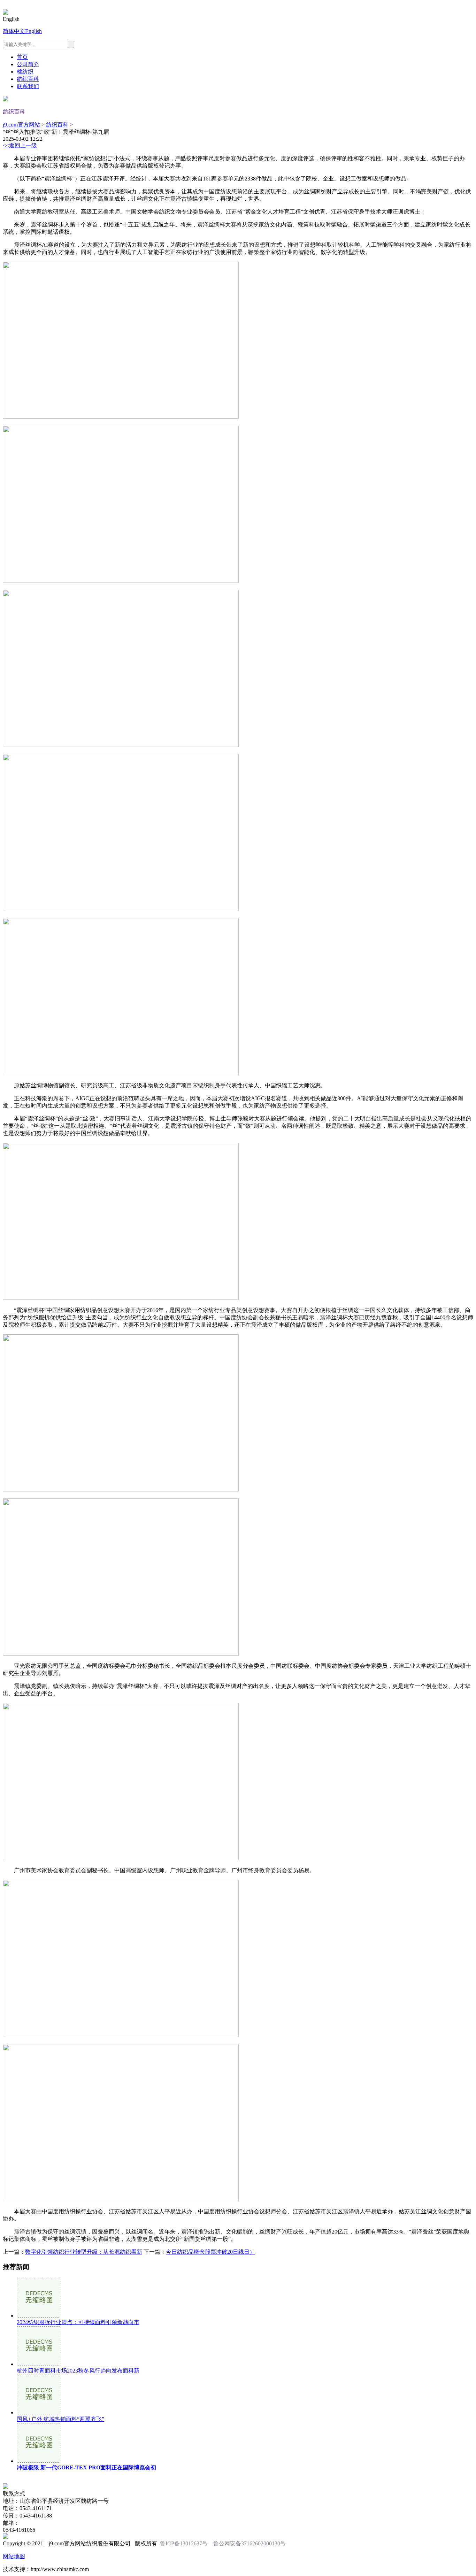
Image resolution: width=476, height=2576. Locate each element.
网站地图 (14, 2556)
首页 (22, 57)
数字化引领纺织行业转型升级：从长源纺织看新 (84, 2252)
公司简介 (28, 64)
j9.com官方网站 (21, 125)
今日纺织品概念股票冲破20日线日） (210, 2252)
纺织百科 (28, 79)
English (33, 31)
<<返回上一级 (20, 145)
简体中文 (14, 31)
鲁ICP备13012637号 (184, 2543)
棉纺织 (25, 72)
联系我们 (28, 86)
